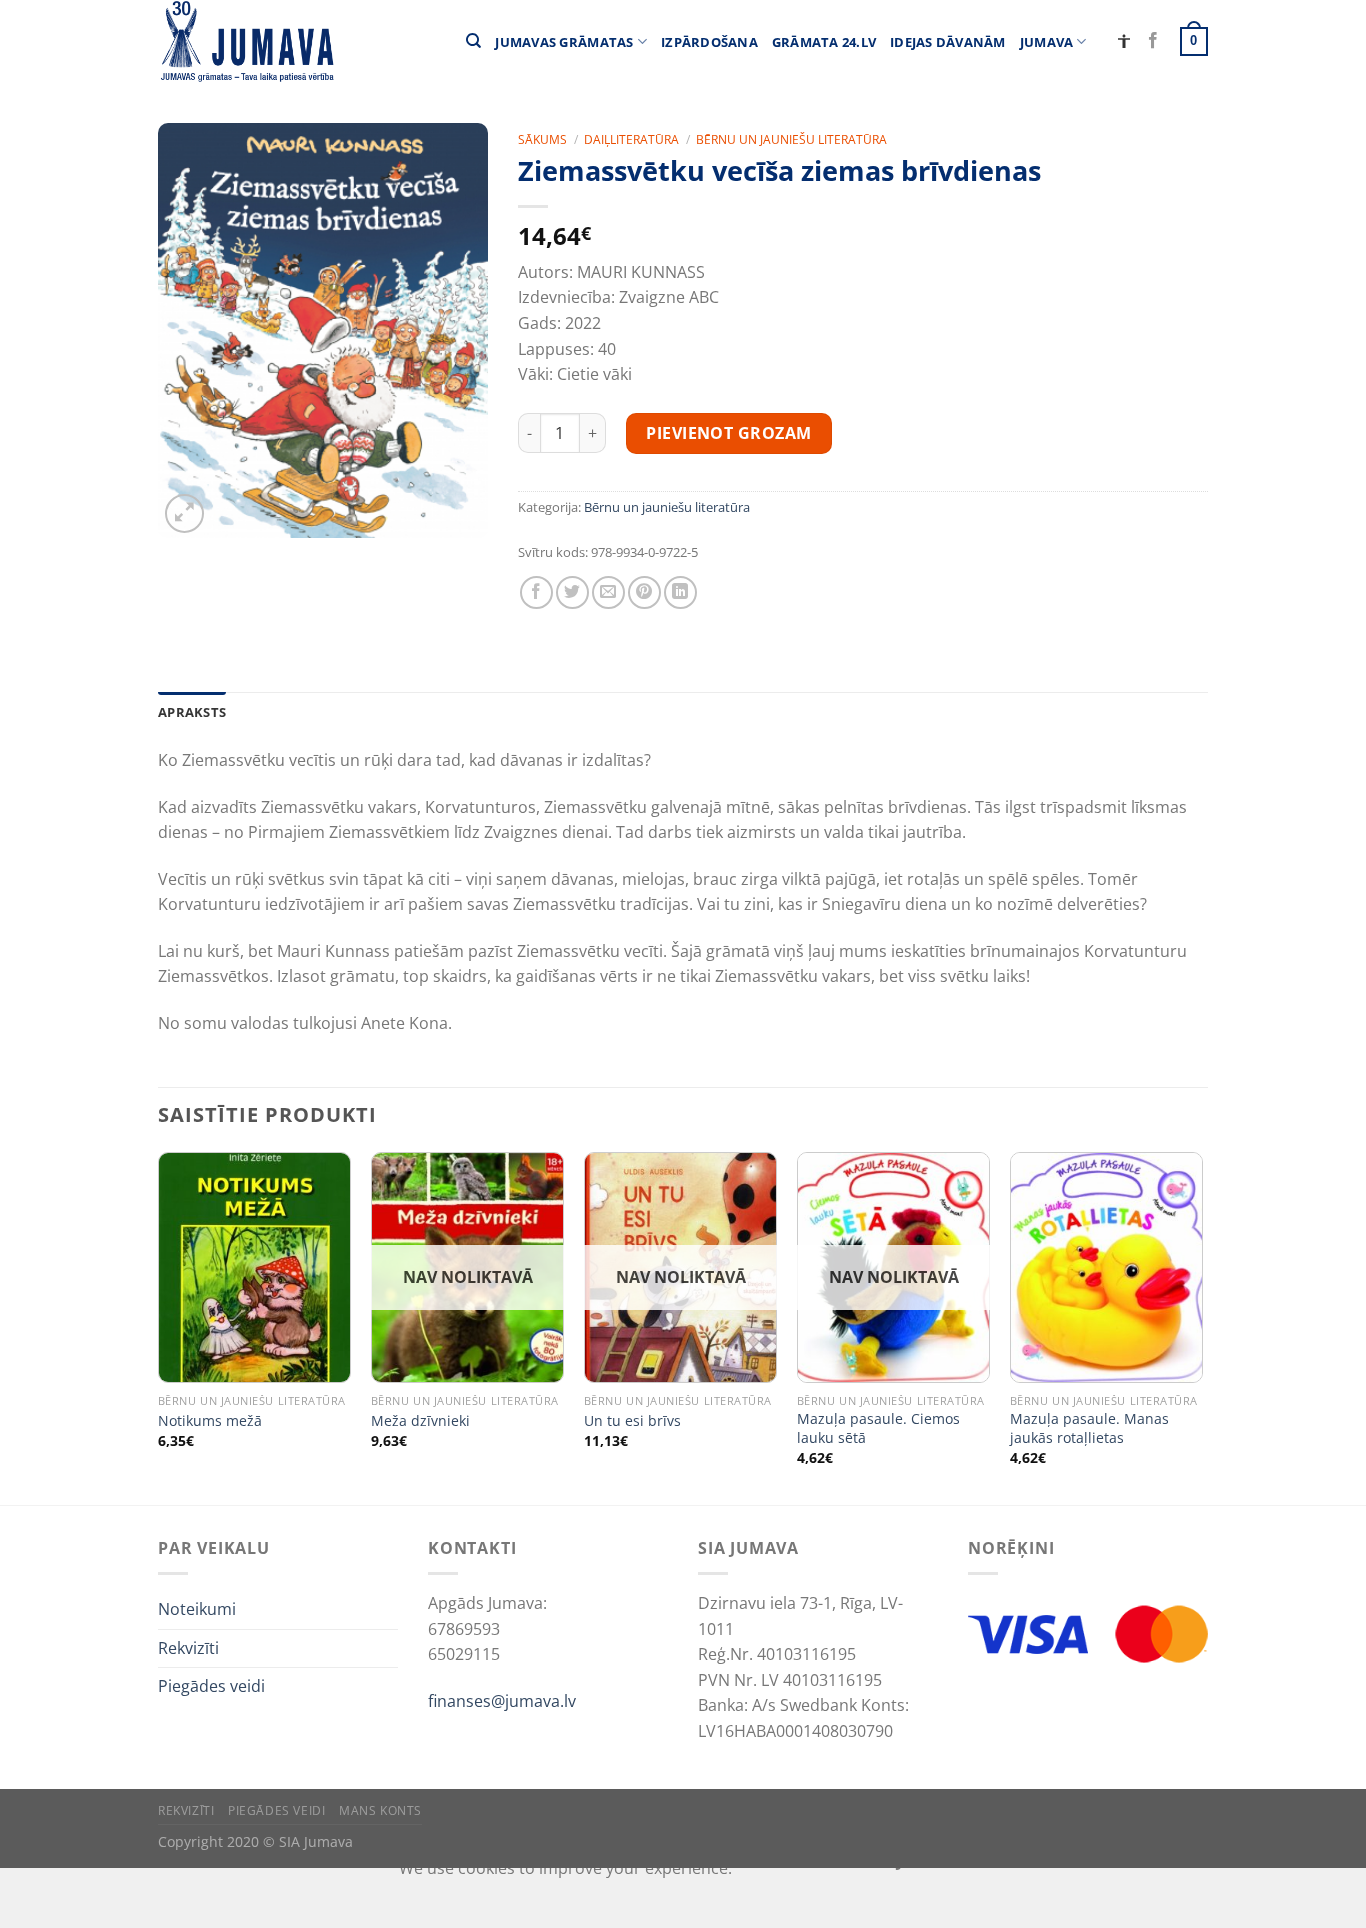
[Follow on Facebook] (1153, 41)
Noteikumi (197, 1609)
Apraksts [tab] (192, 712)
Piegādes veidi (211, 1686)
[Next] (1202, 1326)
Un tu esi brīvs (632, 1421)
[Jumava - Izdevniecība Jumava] (246, 41)
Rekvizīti (188, 1648)
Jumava (1047, 42)
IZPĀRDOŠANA (709, 42)
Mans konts (380, 1810)
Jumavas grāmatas (564, 42)
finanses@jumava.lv (502, 1701)
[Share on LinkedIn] (680, 592)
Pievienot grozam (729, 433)
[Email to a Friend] (608, 592)
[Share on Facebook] (536, 592)
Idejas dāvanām (948, 42)
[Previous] (159, 1326)
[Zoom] (184, 513)
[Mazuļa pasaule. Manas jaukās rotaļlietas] (1106, 1267)
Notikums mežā (210, 1421)
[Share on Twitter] (572, 592)
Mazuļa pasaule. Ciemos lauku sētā (878, 1428)
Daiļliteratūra (631, 139)
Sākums (542, 139)
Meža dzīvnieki (420, 1421)
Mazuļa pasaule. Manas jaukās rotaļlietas (1089, 1428)
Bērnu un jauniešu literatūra (791, 139)
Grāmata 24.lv (824, 42)
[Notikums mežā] (254, 1267)
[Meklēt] (473, 41)
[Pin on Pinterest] (644, 592)
